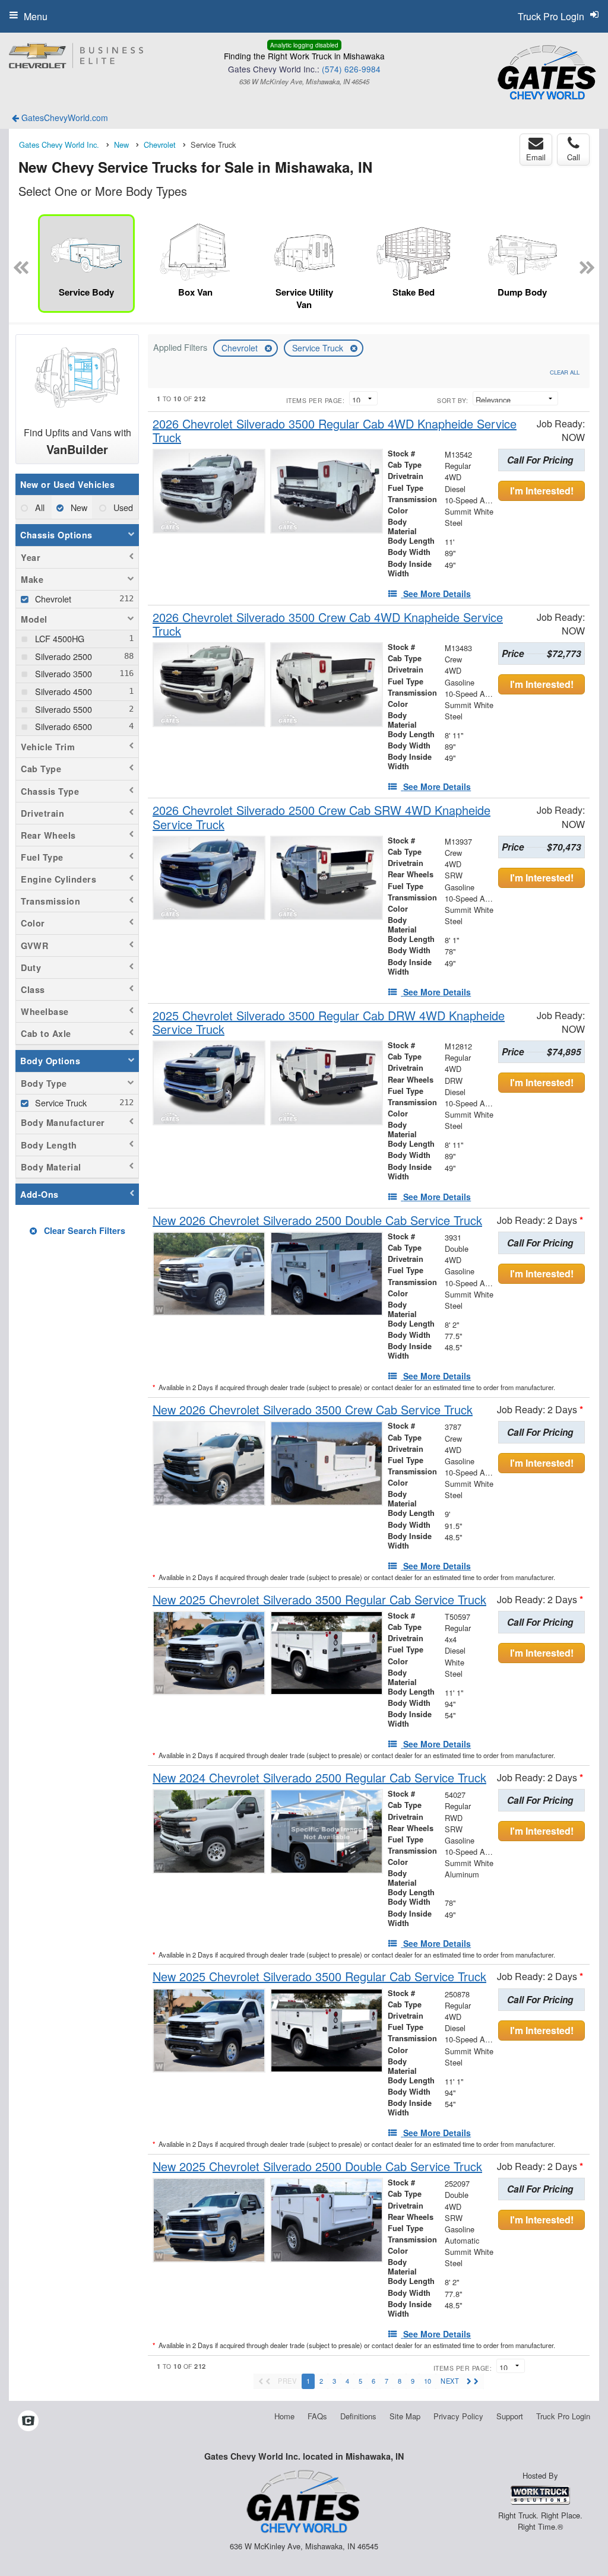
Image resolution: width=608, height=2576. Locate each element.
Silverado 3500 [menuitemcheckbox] (62, 673)
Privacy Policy (458, 2416)
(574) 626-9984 (351, 69)
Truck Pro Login (563, 2416)
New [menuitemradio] (78, 507)
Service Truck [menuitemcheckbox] (60, 1103)
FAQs (317, 2416)
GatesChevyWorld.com (64, 118)
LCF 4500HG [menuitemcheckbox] (58, 638)
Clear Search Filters (83, 1230)
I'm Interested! (542, 491)
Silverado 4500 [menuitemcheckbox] (62, 691)
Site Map (405, 2416)
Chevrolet (241, 348)
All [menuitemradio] (39, 507)
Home (284, 2416)
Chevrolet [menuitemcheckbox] (52, 599)
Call (574, 157)
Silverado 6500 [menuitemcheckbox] (62, 726)
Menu (36, 16)
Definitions (358, 2416)
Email (536, 157)
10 (427, 2381)
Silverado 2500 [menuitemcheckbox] (62, 656)
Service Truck (319, 348)
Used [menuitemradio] (122, 507)
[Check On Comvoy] (28, 2421)
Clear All (565, 372)
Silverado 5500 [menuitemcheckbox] (62, 709)
